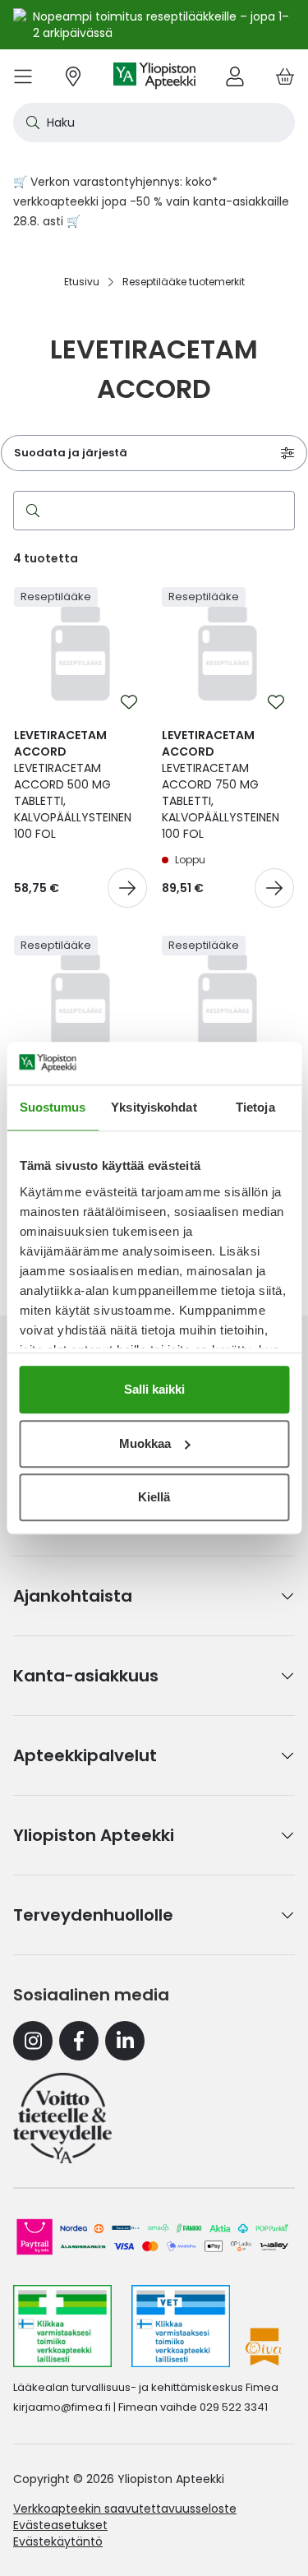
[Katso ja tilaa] (127, 888)
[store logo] (154, 76)
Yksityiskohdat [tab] (154, 1107)
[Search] (30, 511)
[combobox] (154, 123)
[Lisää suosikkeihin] (129, 702)
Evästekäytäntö (58, 2541)
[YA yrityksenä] (62, 2118)
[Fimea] (62, 2326)
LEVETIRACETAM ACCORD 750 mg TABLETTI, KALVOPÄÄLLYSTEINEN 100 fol (221, 784)
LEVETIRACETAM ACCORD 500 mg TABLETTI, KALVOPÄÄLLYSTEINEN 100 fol (73, 784)
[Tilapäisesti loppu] (274, 888)
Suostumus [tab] (53, 1107)
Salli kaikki (154, 1389)
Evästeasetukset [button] (60, 2525)
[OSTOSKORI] (285, 76)
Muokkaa (145, 1443)
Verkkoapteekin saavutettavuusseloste (125, 2509)
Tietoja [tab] (255, 1107)
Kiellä (154, 1497)
